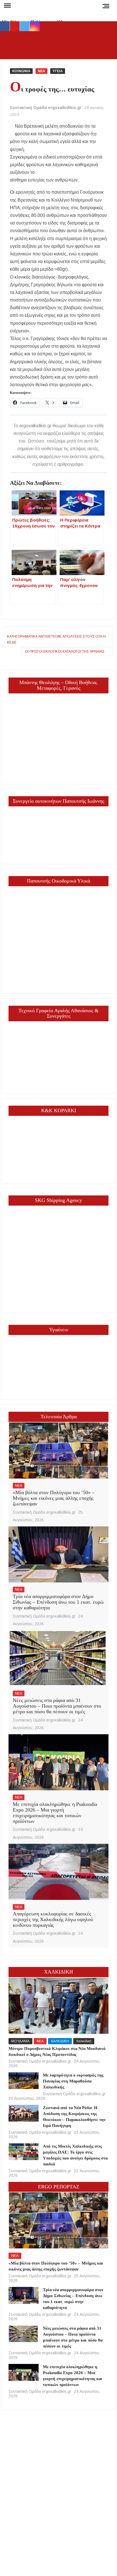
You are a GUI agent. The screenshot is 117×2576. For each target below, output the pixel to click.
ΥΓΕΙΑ (58, 71)
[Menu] (7, 6)
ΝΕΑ (41, 71)
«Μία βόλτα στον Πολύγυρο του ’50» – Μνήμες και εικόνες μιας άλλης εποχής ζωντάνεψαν (54, 1498)
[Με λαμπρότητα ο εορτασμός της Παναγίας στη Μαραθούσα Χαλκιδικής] (24, 2081)
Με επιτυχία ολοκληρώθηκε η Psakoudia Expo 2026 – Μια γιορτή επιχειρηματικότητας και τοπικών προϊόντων (55, 1813)
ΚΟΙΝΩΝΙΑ (21, 71)
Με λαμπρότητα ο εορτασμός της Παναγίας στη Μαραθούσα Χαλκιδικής (73, 2081)
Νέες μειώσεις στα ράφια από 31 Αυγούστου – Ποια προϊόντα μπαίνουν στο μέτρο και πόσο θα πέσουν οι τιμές (57, 1706)
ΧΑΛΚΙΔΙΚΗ (60, 2041)
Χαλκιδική (84, 2041)
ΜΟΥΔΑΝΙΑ (20, 2041)
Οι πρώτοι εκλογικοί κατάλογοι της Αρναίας (65, 652)
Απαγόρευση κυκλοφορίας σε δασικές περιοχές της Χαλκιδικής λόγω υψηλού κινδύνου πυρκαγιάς (53, 1919)
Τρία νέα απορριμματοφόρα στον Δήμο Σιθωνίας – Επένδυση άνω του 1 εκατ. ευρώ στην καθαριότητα (58, 1602)
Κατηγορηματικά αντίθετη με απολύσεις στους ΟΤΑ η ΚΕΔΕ (56, 639)
